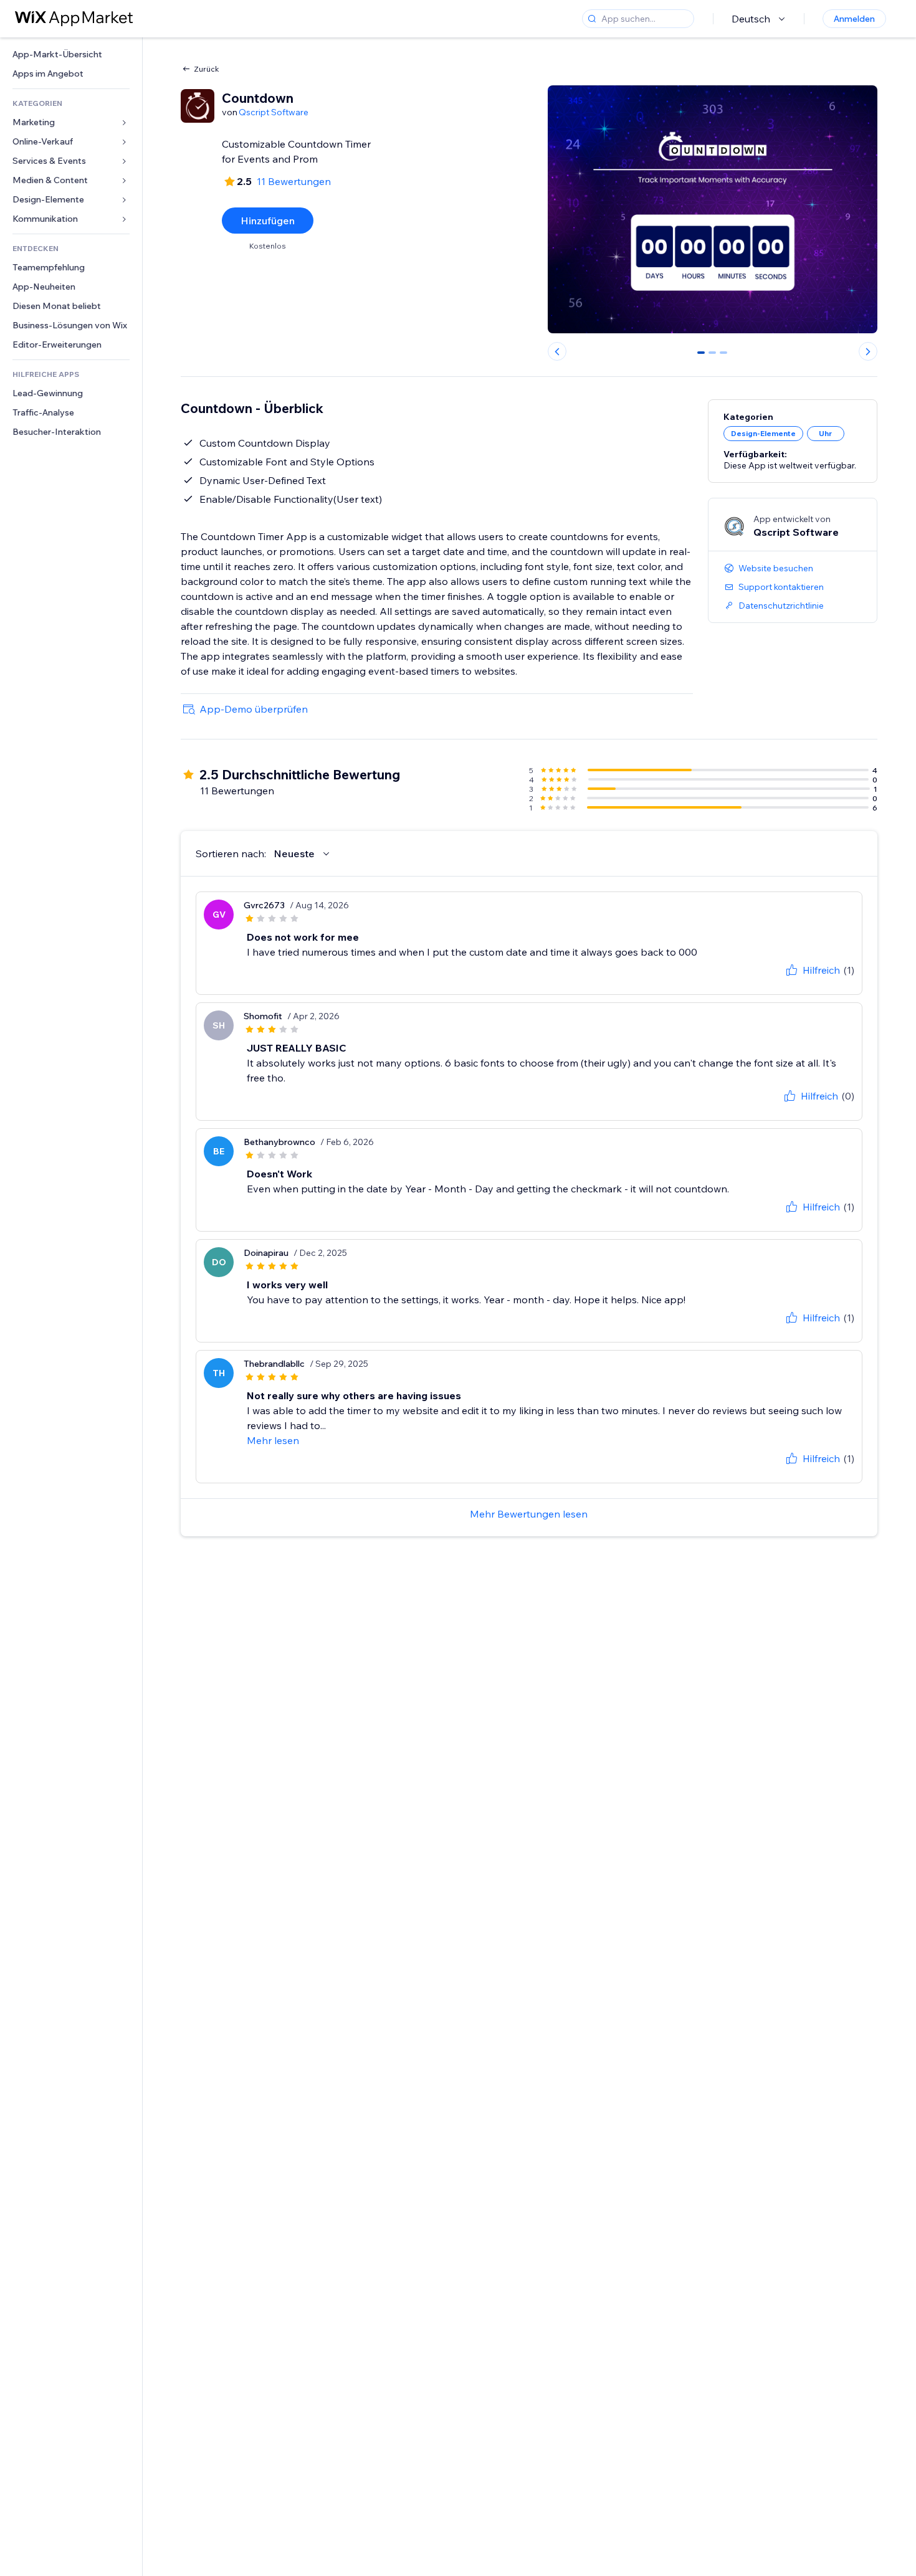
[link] (71, 55)
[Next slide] (868, 351)
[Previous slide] (557, 351)
